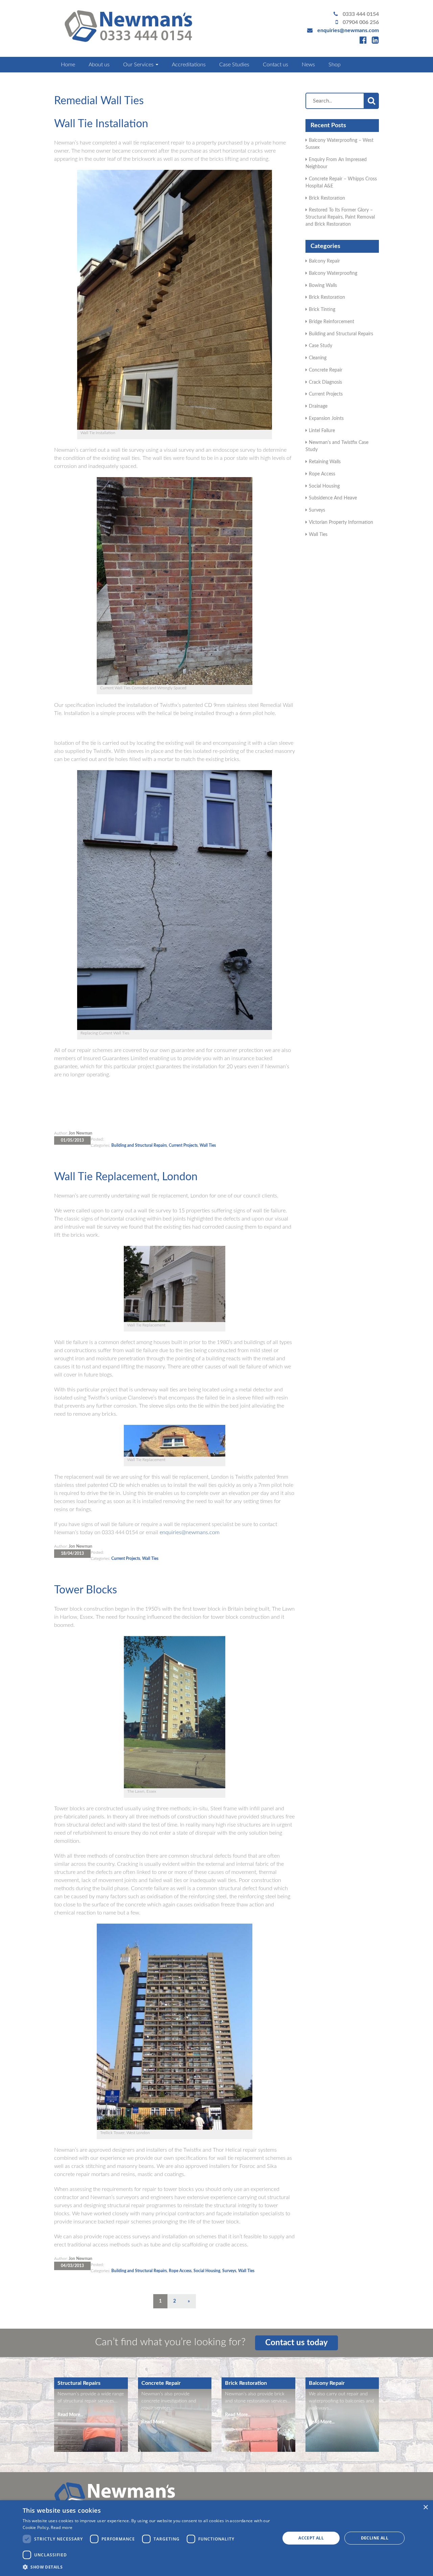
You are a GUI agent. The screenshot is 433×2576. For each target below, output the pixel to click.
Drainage (318, 406)
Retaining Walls (325, 462)
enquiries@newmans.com (348, 30)
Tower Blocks (86, 1590)
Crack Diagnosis (325, 382)
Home (68, 65)
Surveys (229, 2271)
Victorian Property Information (341, 522)
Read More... (70, 2415)
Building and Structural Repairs (139, 1145)
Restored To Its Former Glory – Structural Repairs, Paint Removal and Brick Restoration (340, 217)
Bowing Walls (323, 286)
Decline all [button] (375, 2538)
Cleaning (318, 358)
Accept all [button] (311, 2538)
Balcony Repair (324, 261)
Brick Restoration (327, 198)
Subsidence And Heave (333, 498)
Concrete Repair (326, 370)
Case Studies (234, 65)
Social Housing (207, 2271)
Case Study (321, 346)
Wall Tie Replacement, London (126, 1177)
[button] (147, 2567)
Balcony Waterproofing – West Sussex (339, 144)
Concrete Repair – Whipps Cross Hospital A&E (341, 183)
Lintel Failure (322, 431)
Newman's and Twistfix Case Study (337, 446)
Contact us (276, 65)
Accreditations (189, 65)
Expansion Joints (326, 419)
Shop (335, 65)
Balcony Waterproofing (333, 273)
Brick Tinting (322, 310)
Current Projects (183, 1145)
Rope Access (180, 2271)
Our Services (139, 65)
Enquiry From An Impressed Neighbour (336, 163)
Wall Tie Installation (101, 124)
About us (99, 65)
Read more (62, 2527)
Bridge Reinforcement (332, 322)
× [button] (425, 2507)
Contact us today (297, 2343)
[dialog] (216, 2538)
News (308, 65)
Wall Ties (208, 1145)
